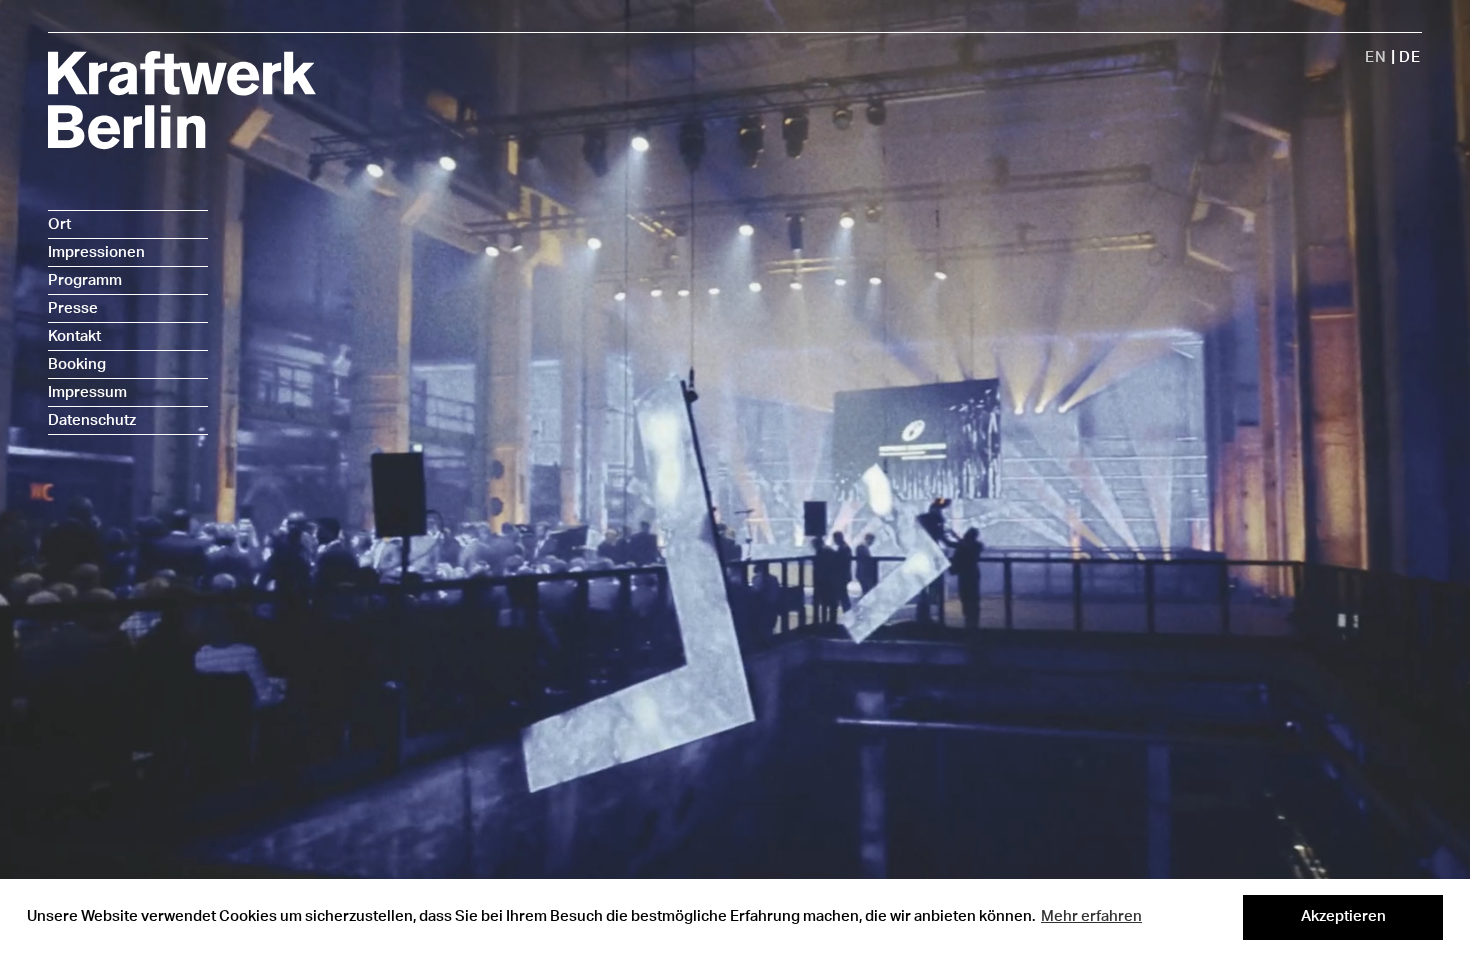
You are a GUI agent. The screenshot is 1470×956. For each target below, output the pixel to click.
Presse (73, 308)
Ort (59, 224)
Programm (85, 280)
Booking (77, 364)
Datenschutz (92, 420)
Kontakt (74, 336)
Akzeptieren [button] (1343, 916)
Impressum (87, 392)
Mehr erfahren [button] (1091, 916)
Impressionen (96, 252)
